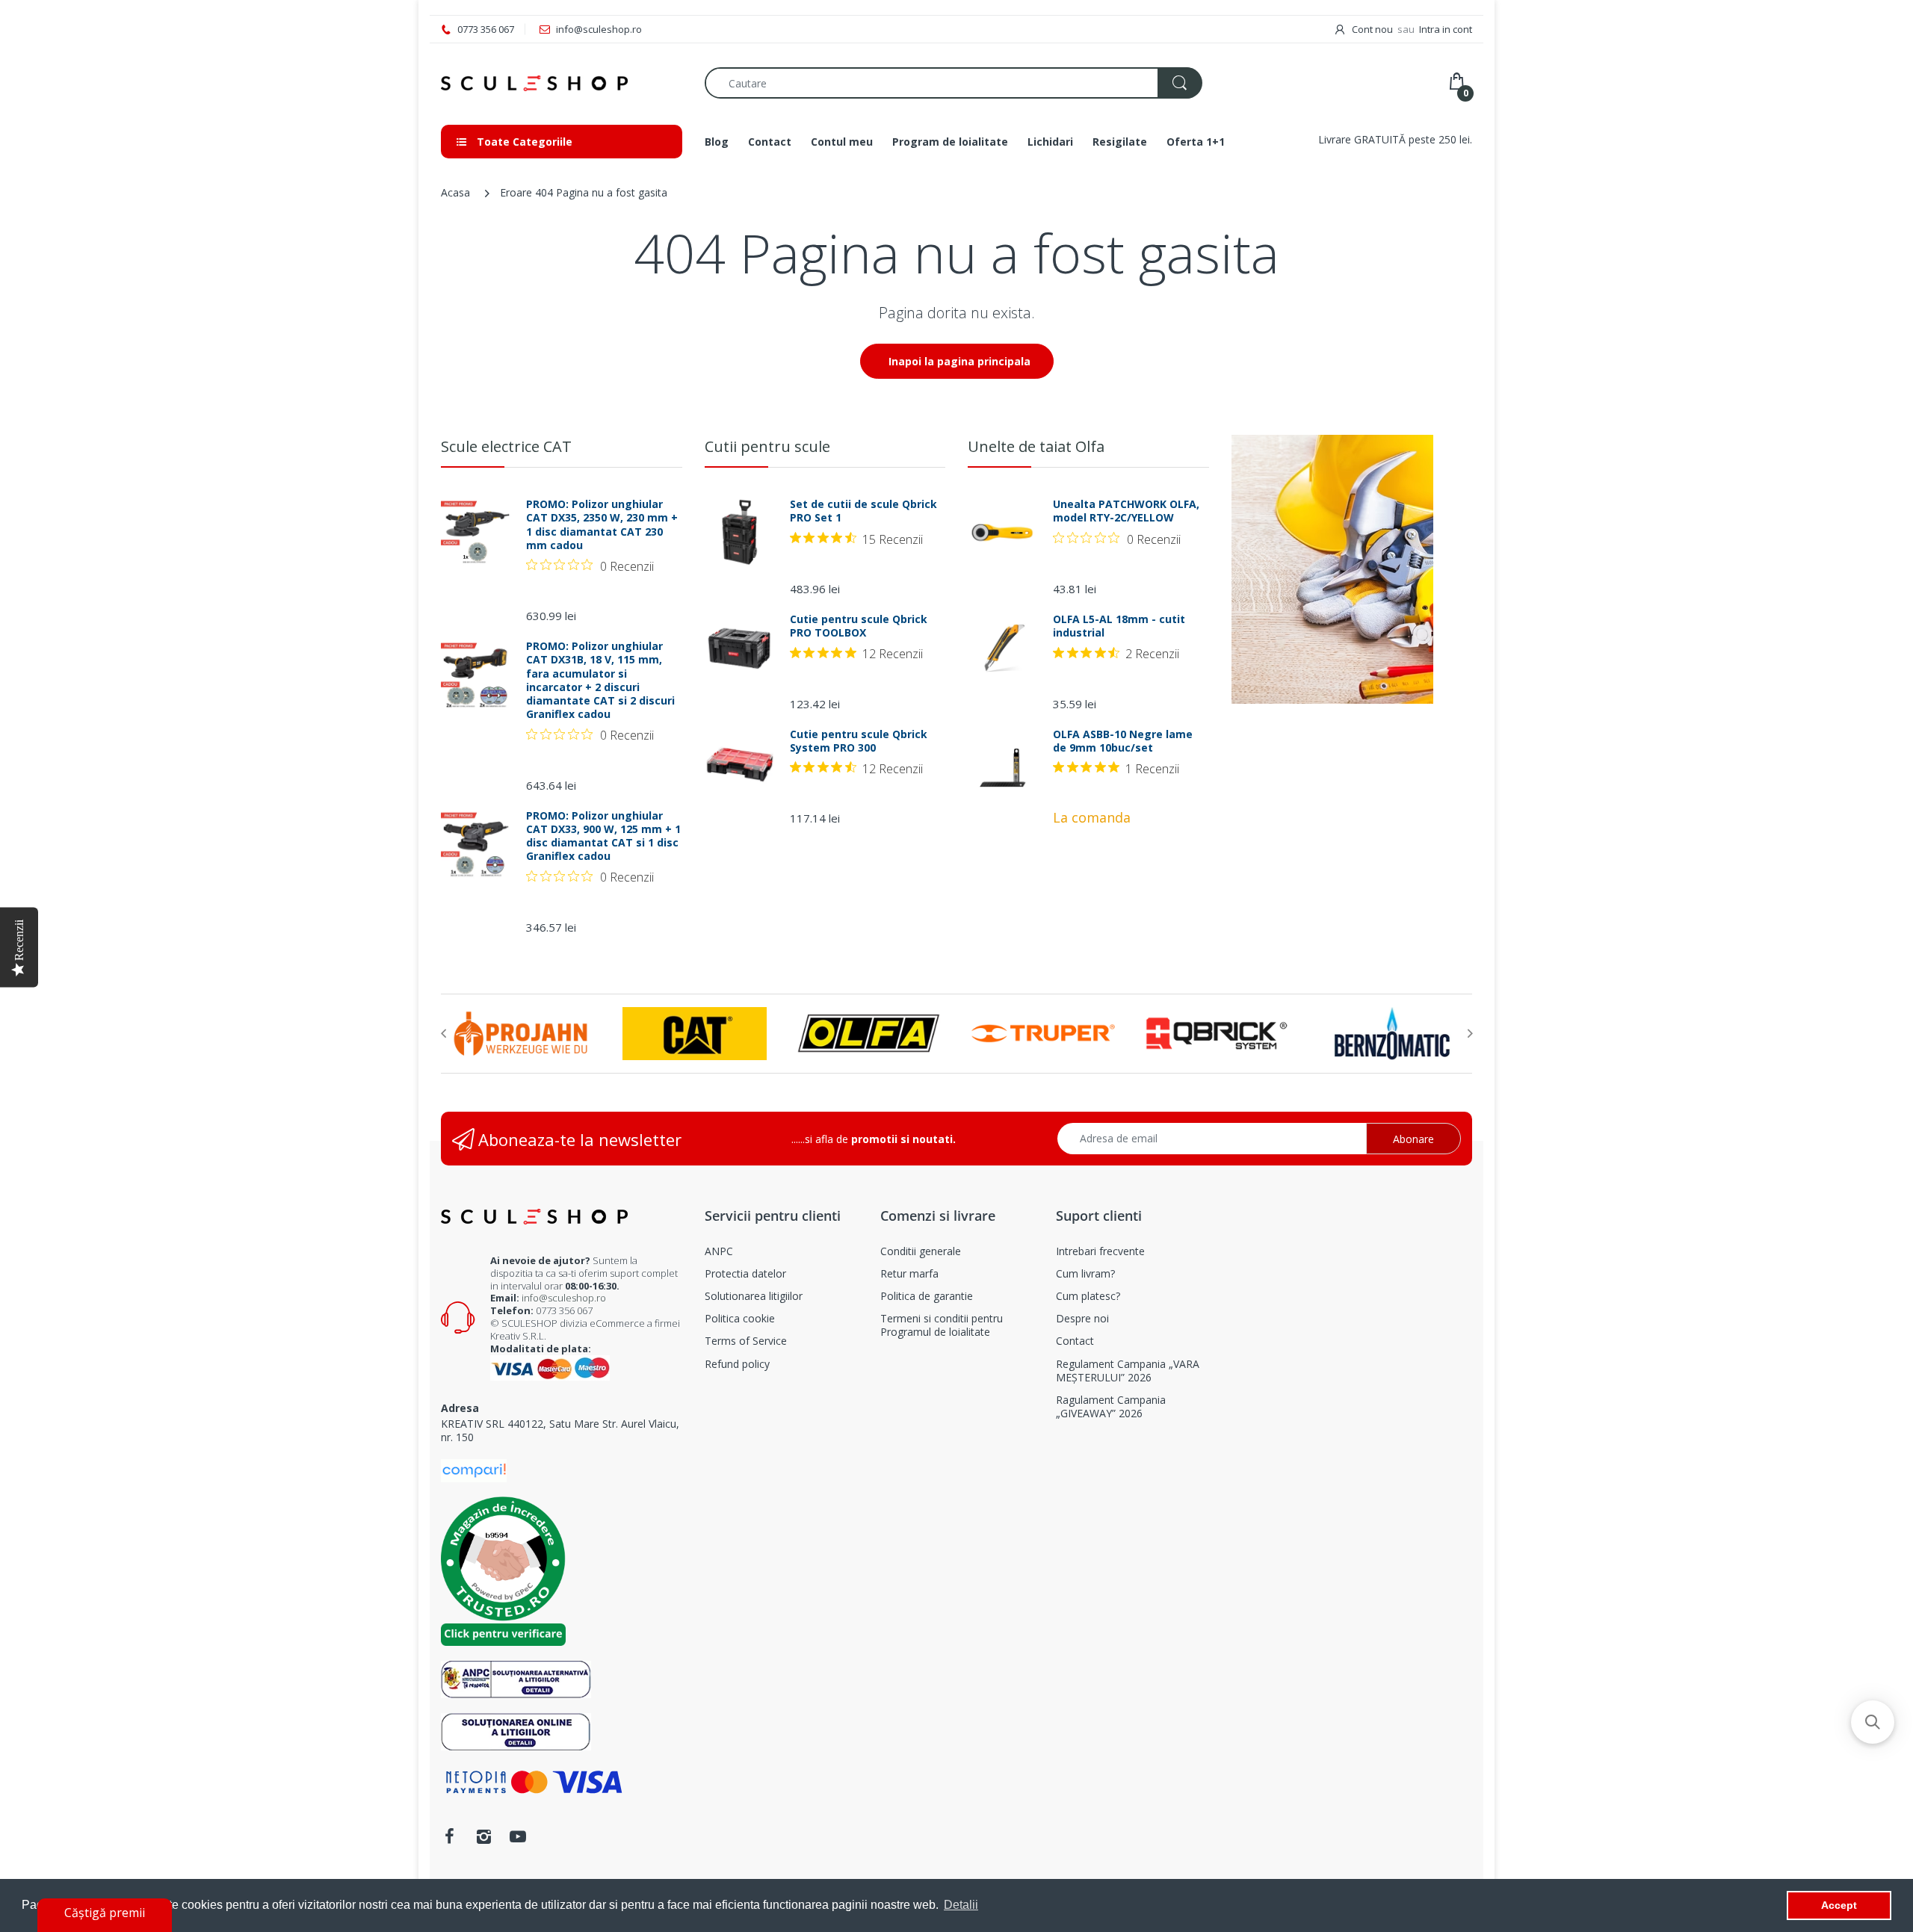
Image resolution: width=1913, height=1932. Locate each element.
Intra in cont (1446, 29)
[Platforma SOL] (516, 1730)
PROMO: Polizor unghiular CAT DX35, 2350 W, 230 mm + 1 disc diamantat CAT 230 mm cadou (602, 525)
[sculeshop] (562, 83)
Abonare (1413, 1139)
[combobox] (953, 83)
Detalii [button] (961, 1905)
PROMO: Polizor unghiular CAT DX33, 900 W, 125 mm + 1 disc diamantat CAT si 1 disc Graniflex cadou (603, 836)
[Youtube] (518, 1836)
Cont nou (1372, 29)
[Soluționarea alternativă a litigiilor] (516, 1678)
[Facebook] (449, 1836)
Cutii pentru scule (767, 446)
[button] (1873, 1722)
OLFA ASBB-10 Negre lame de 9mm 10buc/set (1123, 741)
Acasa (455, 192)
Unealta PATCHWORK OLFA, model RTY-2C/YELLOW (1126, 511)
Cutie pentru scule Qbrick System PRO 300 (859, 741)
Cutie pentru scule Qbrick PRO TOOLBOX (859, 626)
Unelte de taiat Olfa (1036, 446)
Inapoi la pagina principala (959, 361)
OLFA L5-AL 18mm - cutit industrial (1119, 626)
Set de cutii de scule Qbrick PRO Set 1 (863, 511)
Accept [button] (1839, 1905)
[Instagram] (483, 1836)
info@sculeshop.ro (564, 1298)
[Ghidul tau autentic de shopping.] (474, 1470)
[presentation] (443, 1033)
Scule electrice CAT (506, 446)
